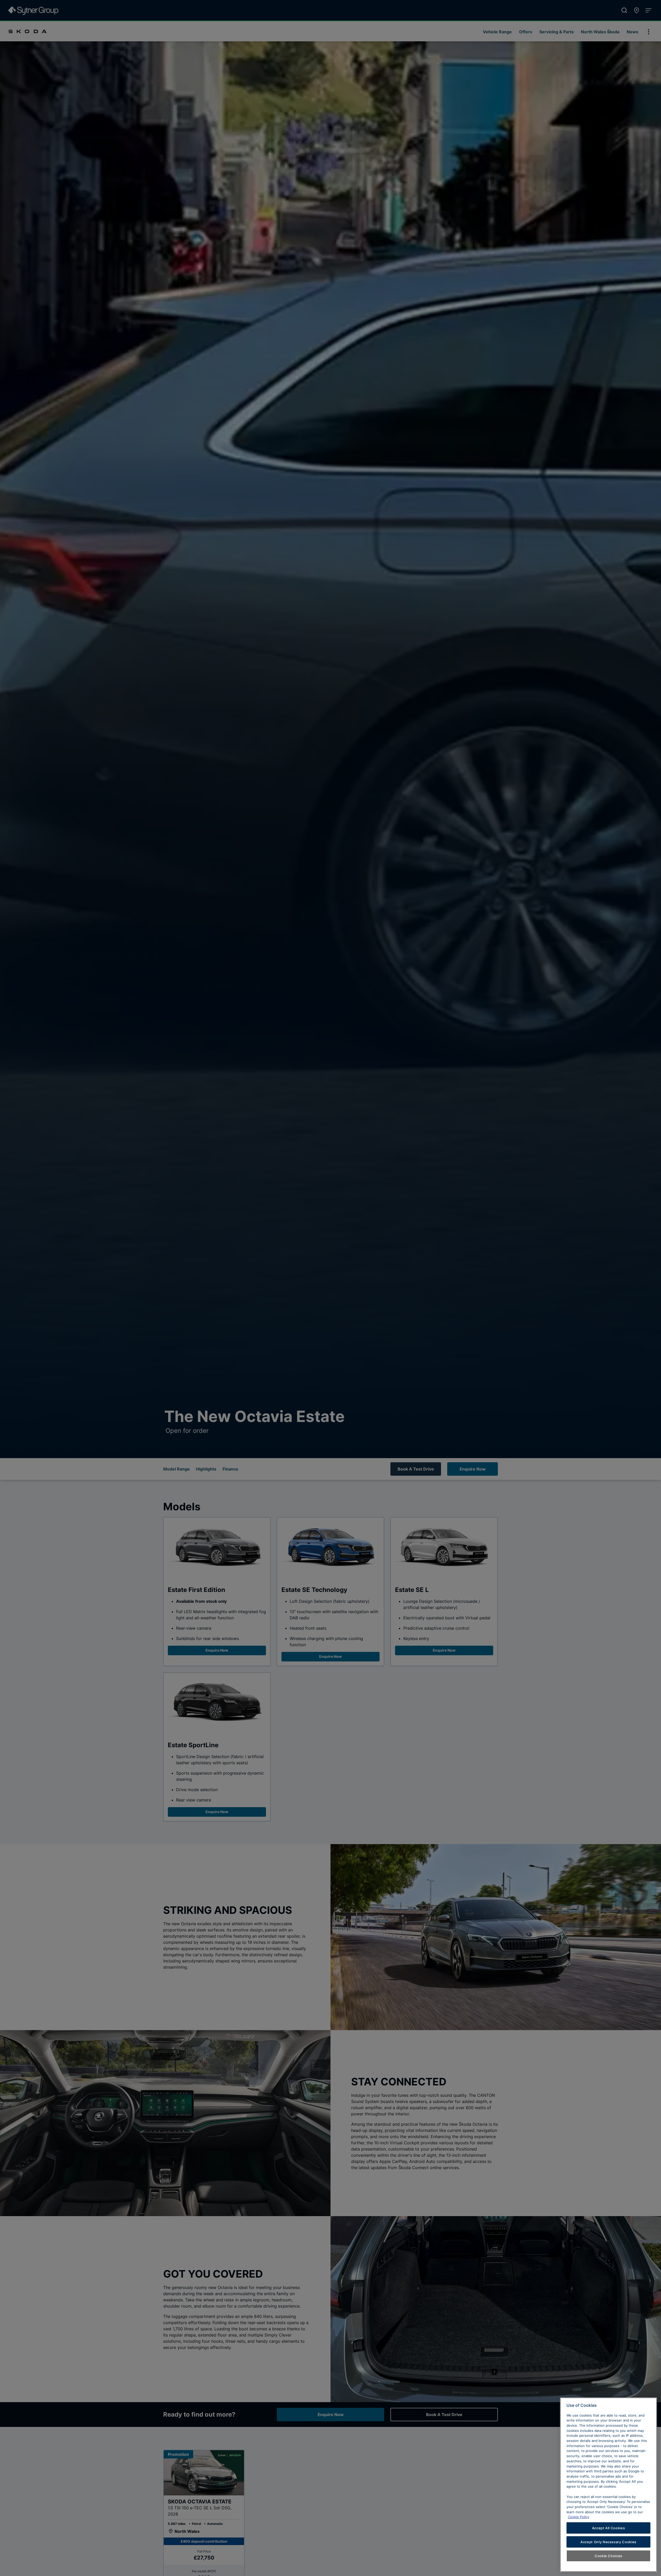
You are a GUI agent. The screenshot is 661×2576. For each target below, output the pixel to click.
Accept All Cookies (609, 2528)
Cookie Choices (608, 2556)
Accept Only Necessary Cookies (608, 2542)
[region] (608, 2485)
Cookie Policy (579, 2517)
